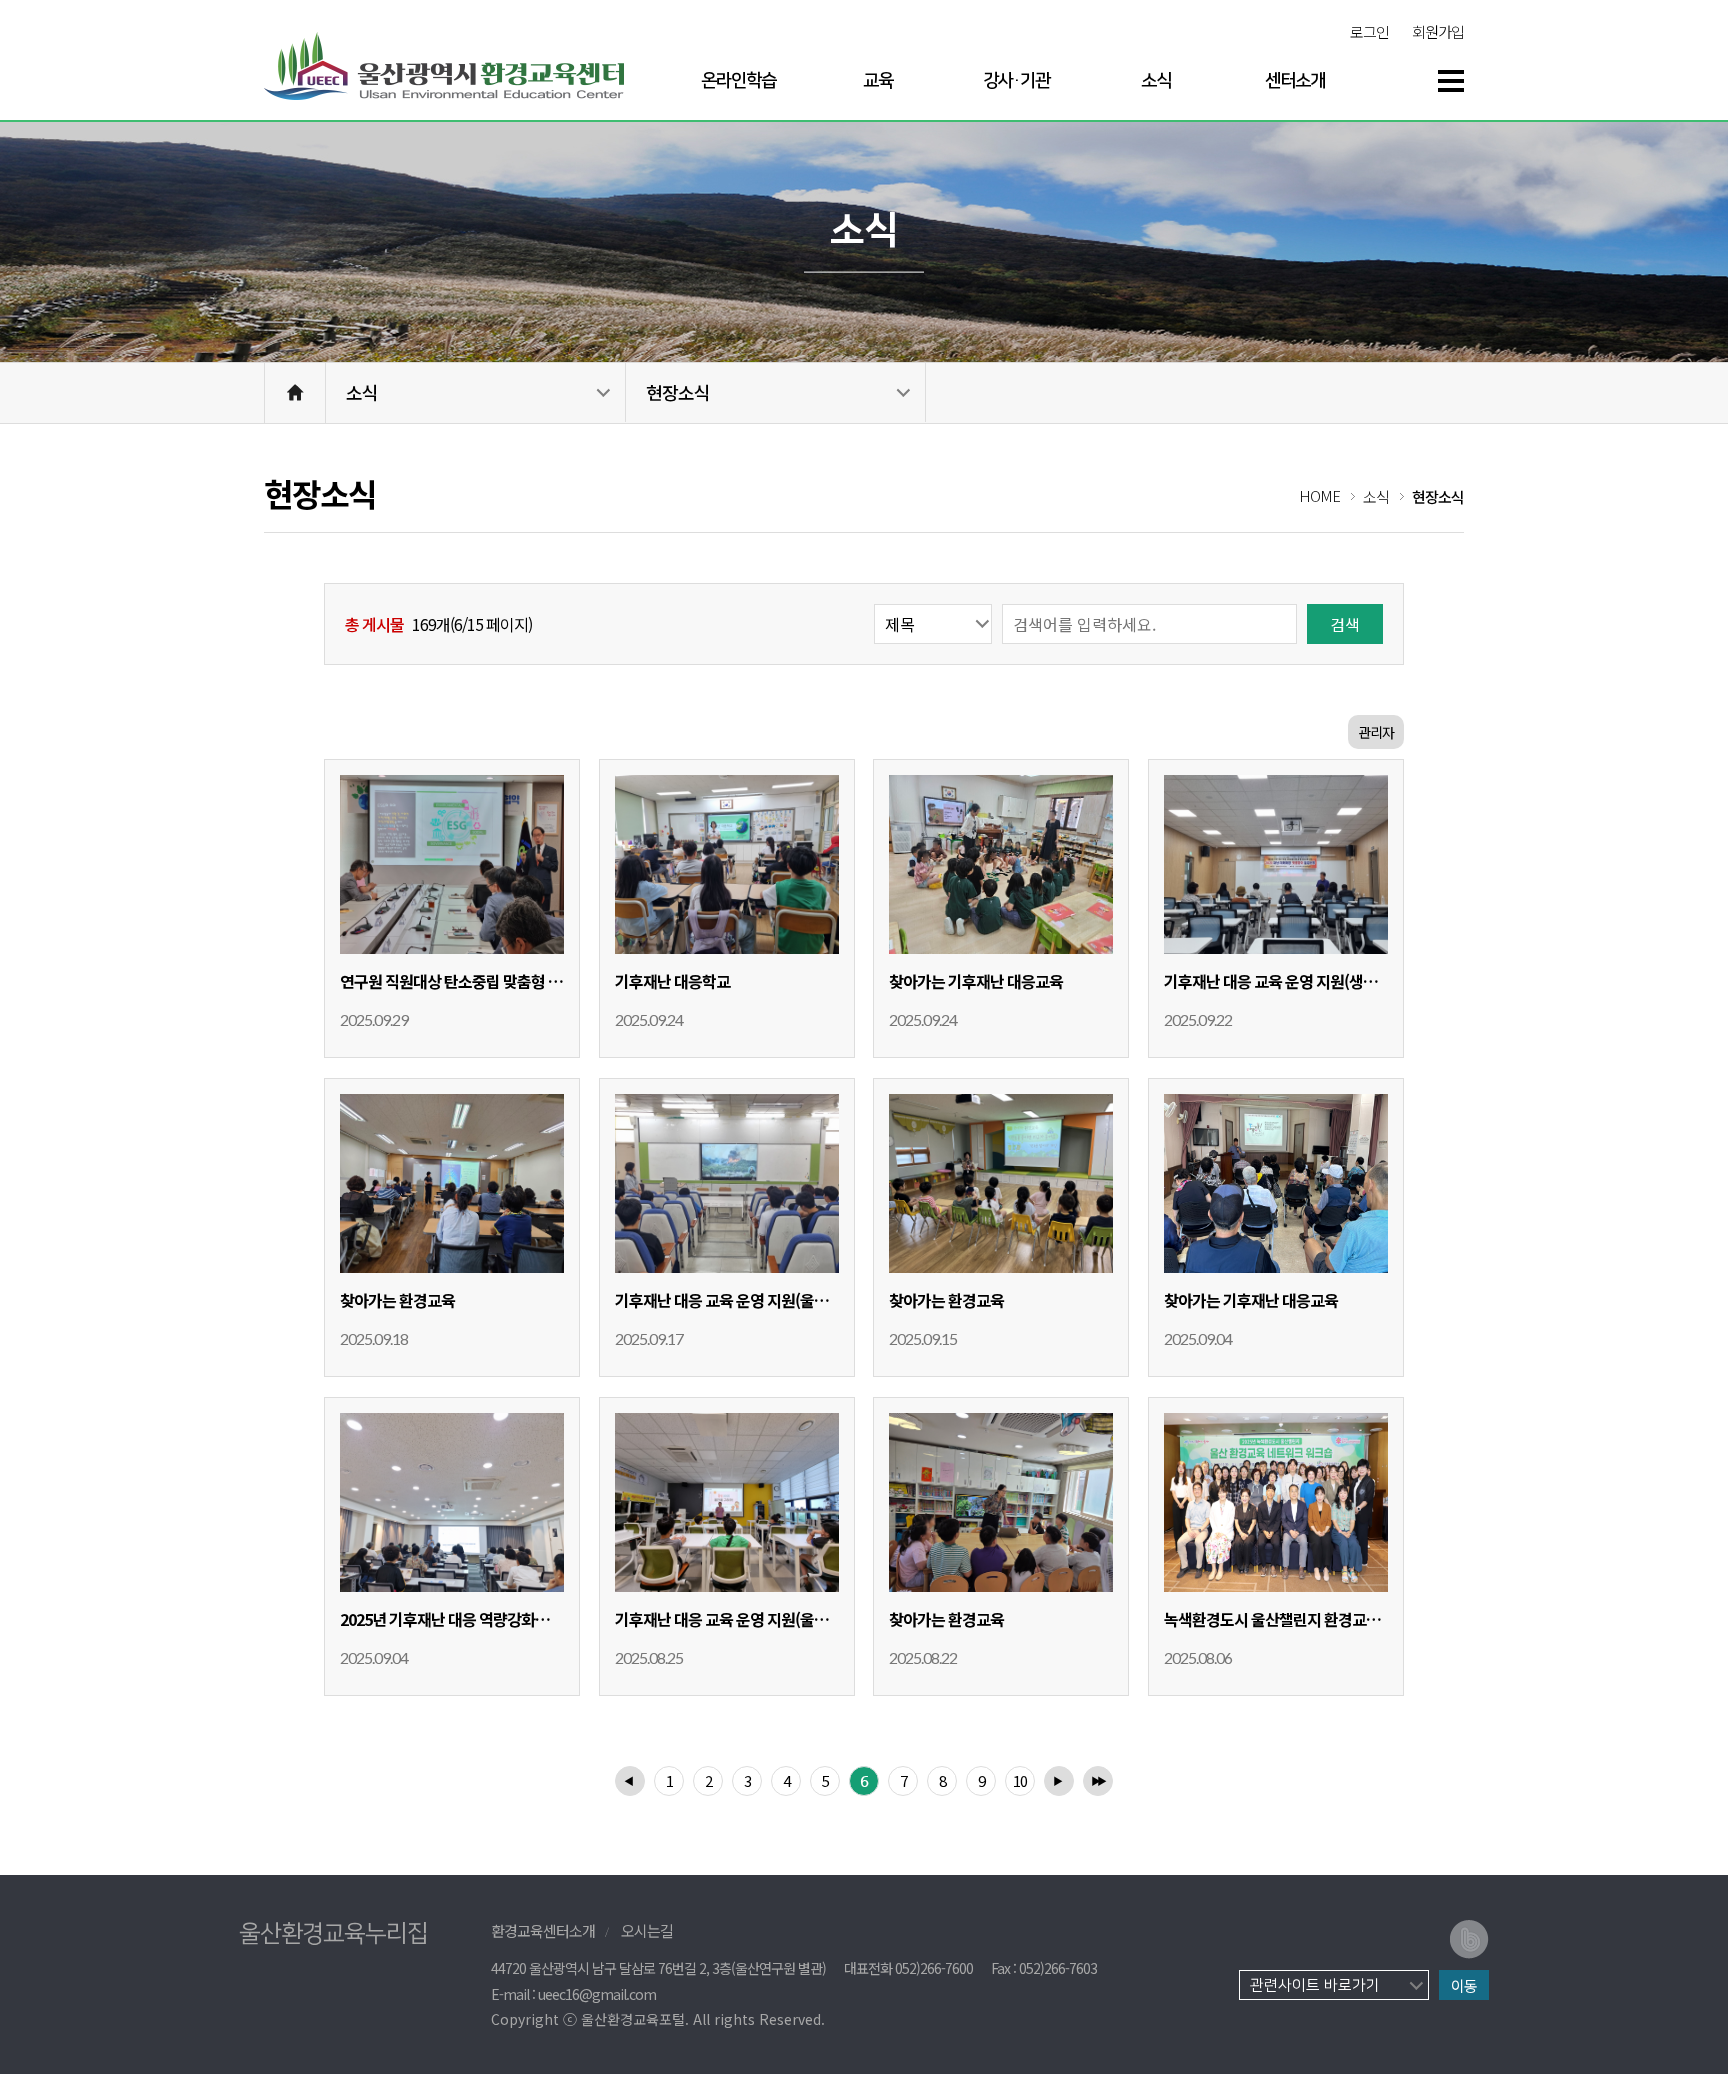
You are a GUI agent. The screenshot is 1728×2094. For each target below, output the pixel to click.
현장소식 (678, 392)
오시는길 (647, 1930)
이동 (1464, 1985)
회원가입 (1438, 31)
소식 (362, 392)
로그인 (1369, 31)
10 (1020, 1780)
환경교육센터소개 (543, 1930)
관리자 (1376, 732)
